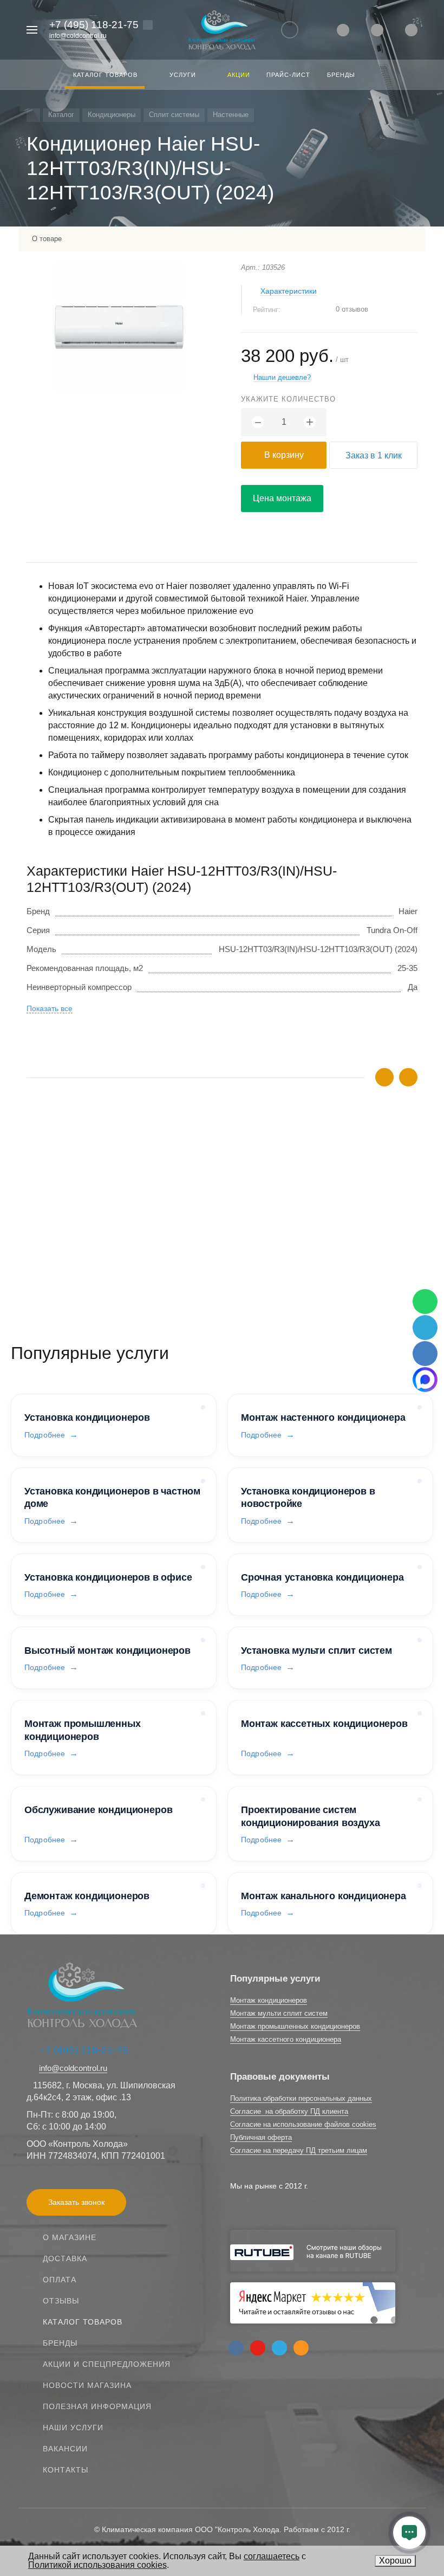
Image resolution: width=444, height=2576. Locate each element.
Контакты (66, 2470)
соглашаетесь (272, 2556)
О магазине (70, 2237)
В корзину (284, 455)
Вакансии (65, 2449)
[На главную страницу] (222, 30)
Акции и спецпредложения (107, 2364)
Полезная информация (97, 2406)
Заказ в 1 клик (374, 455)
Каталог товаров (83, 2322)
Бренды (60, 2343)
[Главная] (33, 115)
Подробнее (45, 1435)
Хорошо (395, 2561)
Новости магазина (87, 2385)
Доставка (65, 2258)
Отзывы (61, 2301)
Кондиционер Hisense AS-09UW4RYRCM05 (107, 1206)
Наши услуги (73, 2428)
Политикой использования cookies (97, 2565)
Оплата (60, 2280)
